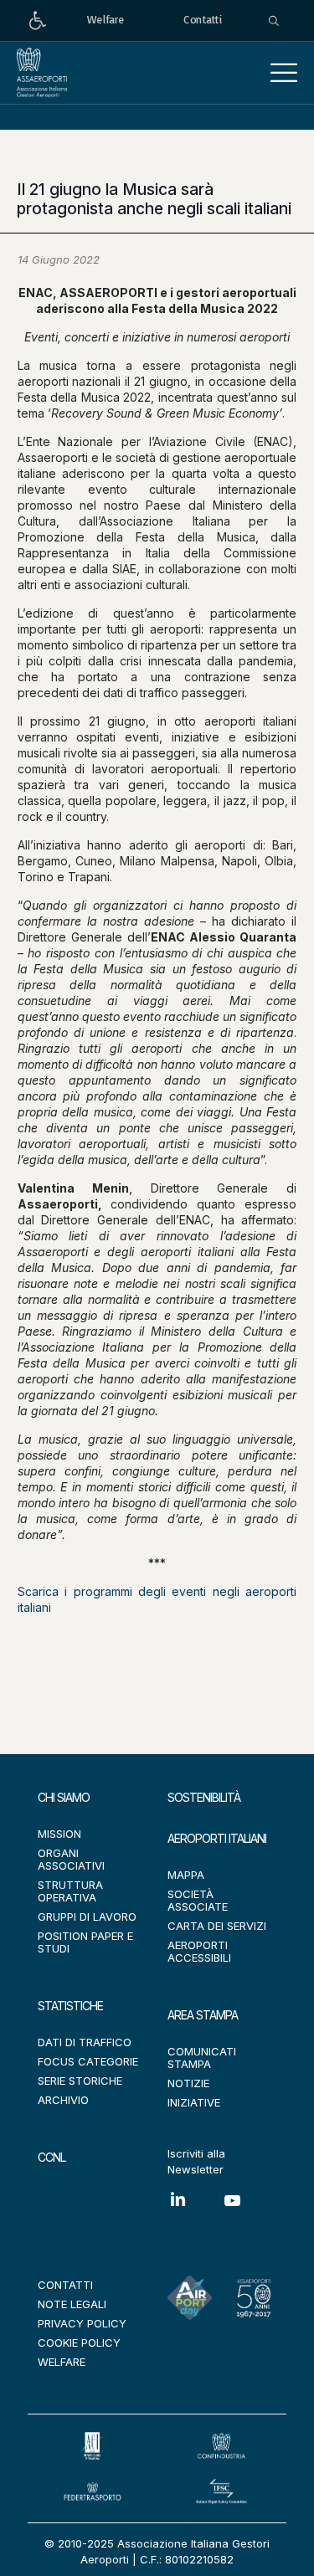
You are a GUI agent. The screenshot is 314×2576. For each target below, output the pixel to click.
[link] (38, 21)
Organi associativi (71, 1859)
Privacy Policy (82, 2323)
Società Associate (198, 1900)
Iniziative (194, 2102)
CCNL (51, 2157)
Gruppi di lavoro (87, 1917)
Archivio (63, 2100)
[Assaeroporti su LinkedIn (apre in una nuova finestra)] (195, 2212)
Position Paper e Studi (85, 1942)
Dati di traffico (85, 2042)
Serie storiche (80, 2081)
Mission (59, 1834)
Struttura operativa (70, 1891)
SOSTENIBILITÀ (204, 1797)
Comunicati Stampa (202, 2058)
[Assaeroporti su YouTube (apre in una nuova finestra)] (249, 2213)
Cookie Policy (79, 2343)
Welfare (62, 2362)
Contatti (65, 2285)
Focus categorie (88, 2061)
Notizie (188, 2083)
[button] (284, 73)
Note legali (72, 2304)
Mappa (186, 1875)
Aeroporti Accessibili (199, 1951)
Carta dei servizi (217, 1926)
